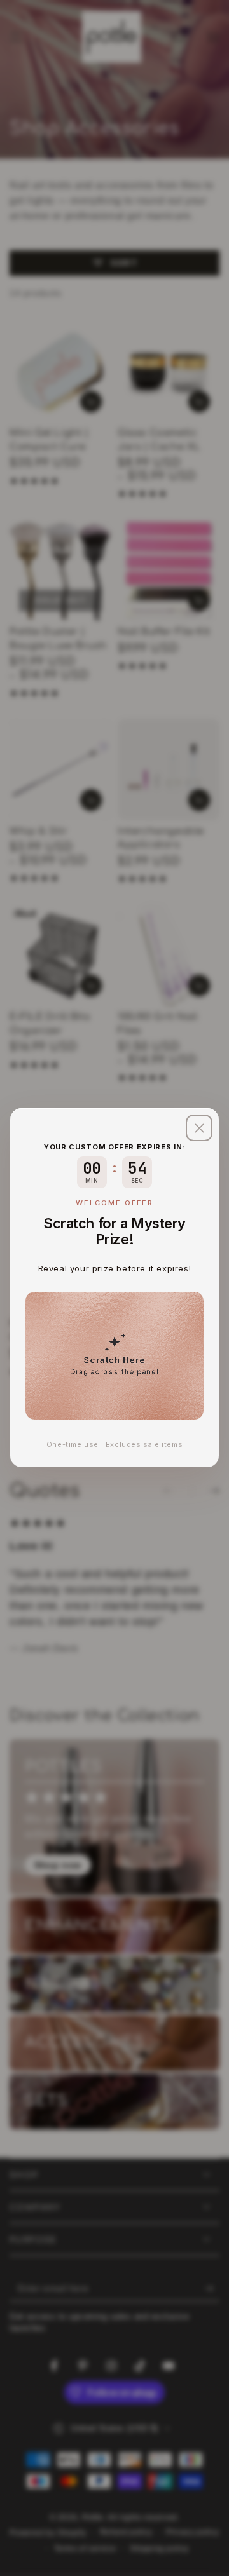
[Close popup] (199, 1128)
